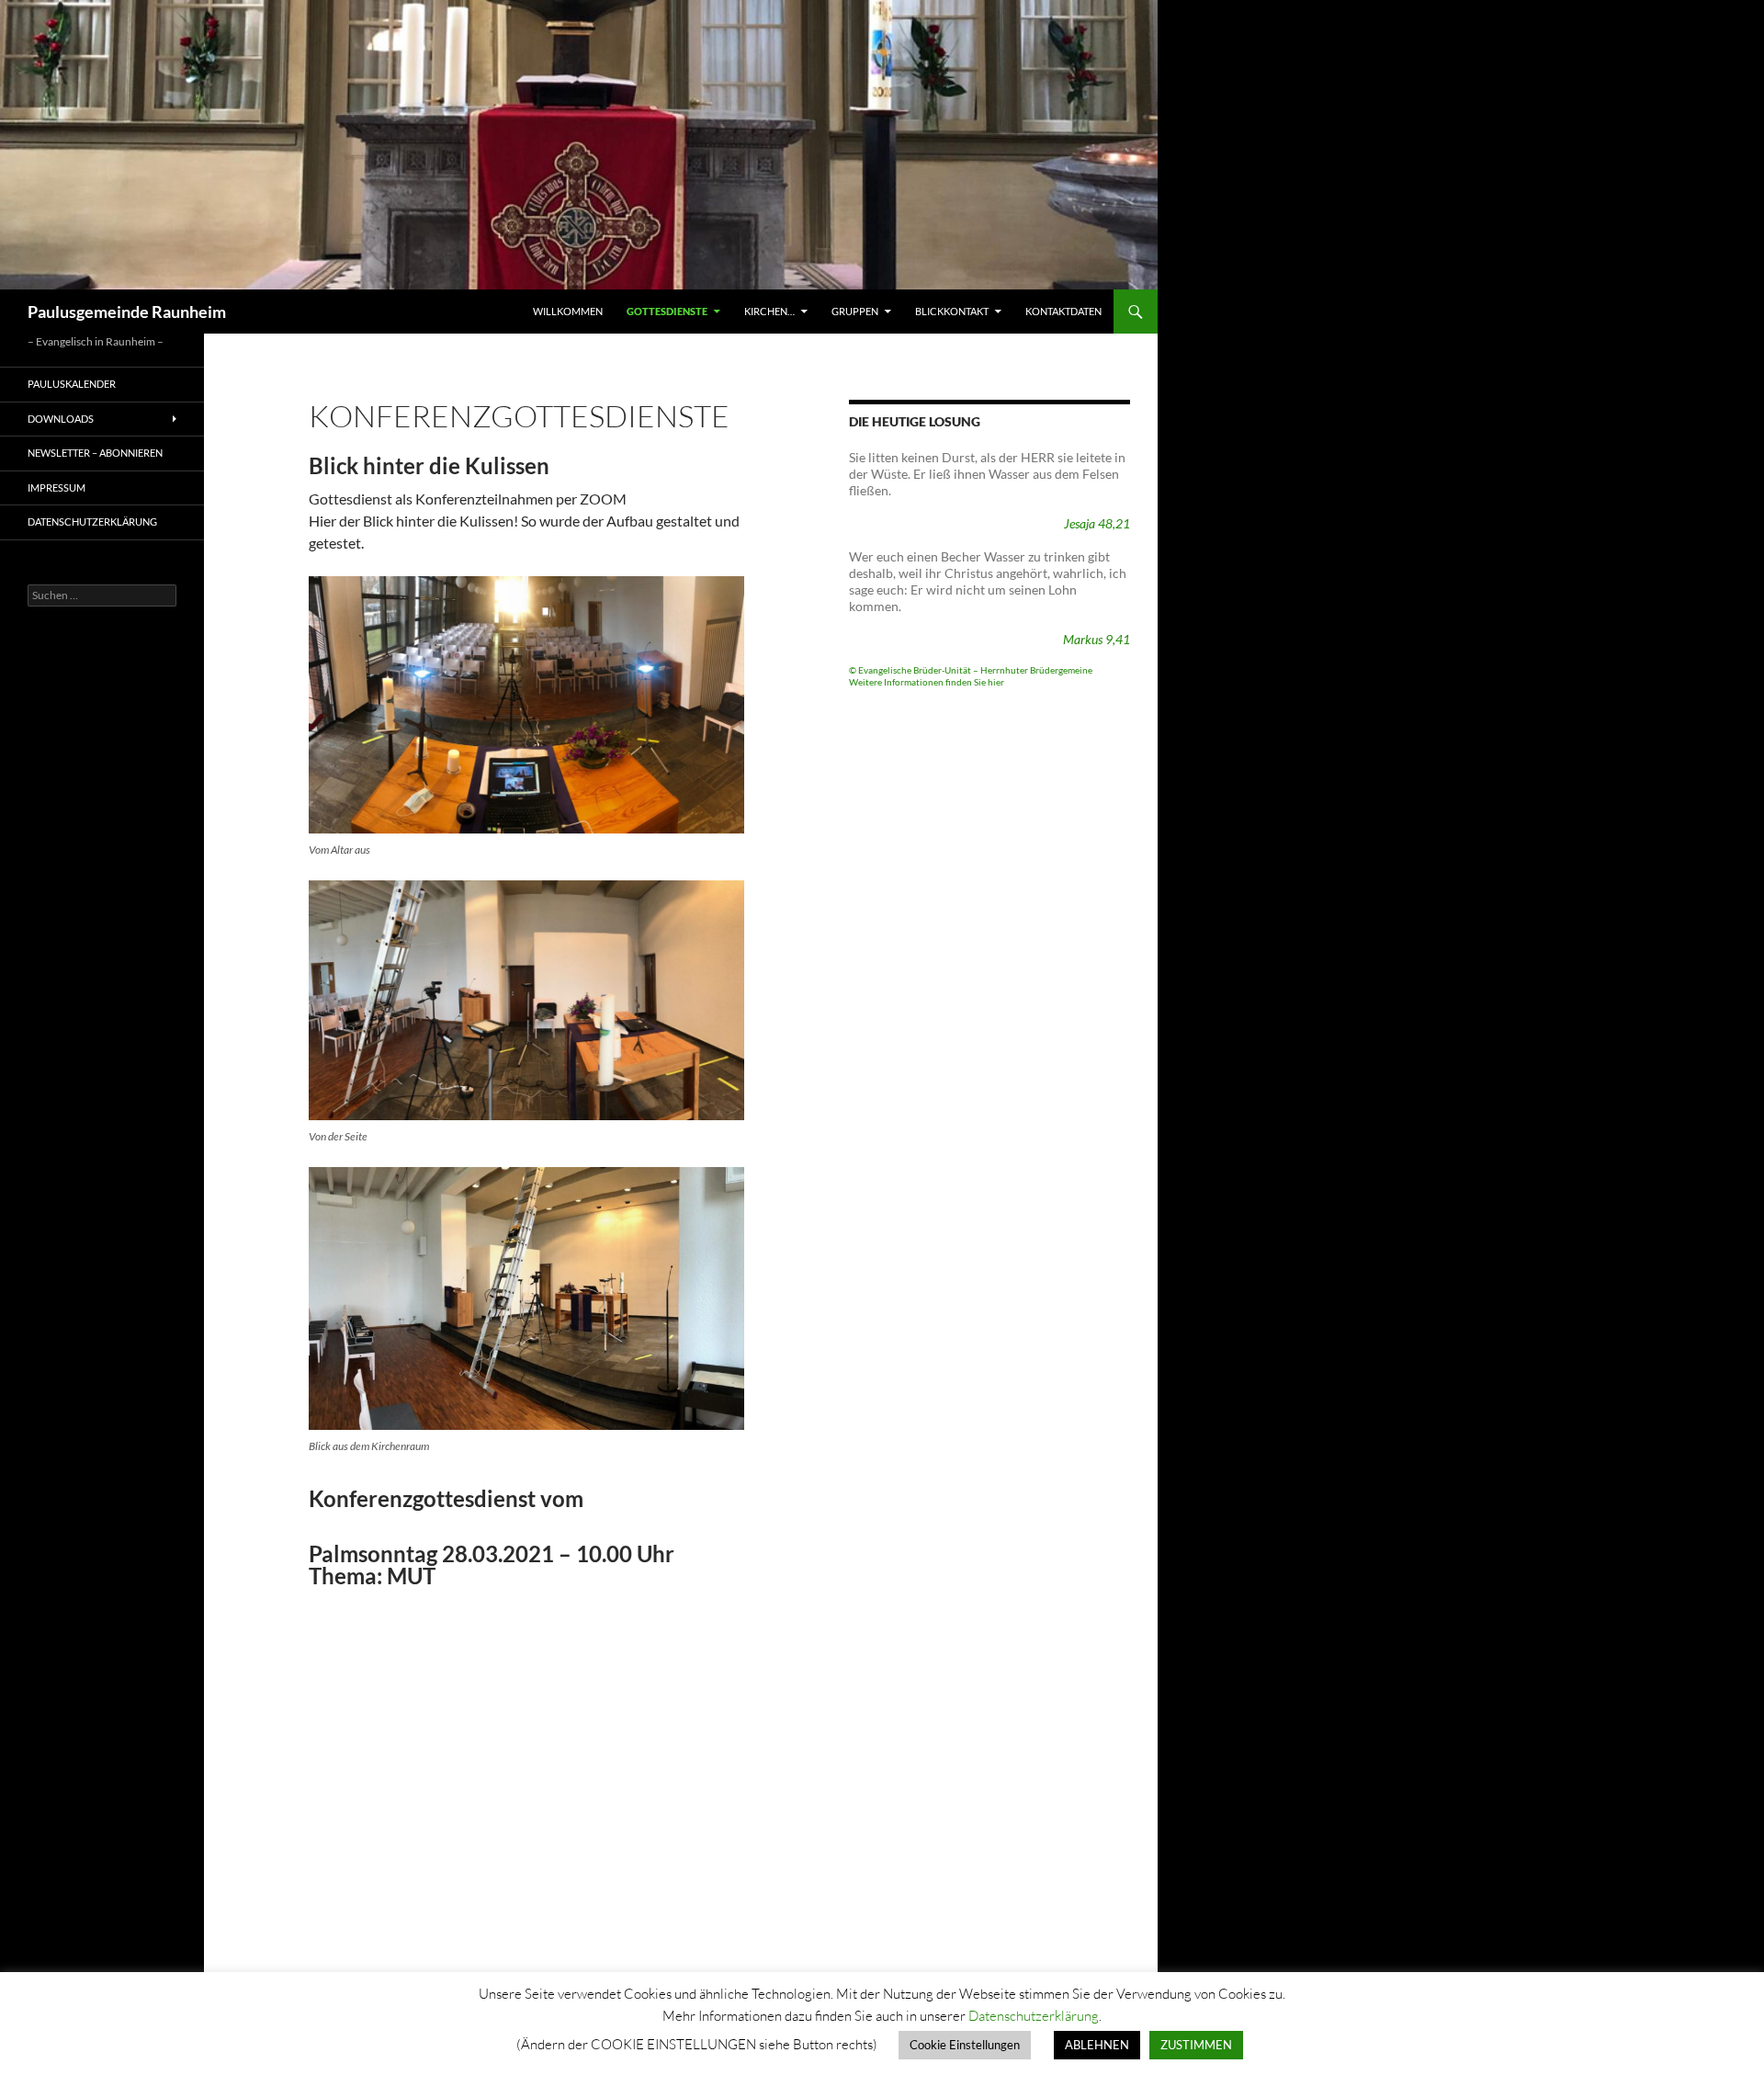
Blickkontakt (952, 311)
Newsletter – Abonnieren (95, 453)
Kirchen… (769, 311)
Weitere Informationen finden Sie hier (927, 682)
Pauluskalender (72, 384)
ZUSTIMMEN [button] (1196, 2045)
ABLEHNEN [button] (1097, 2045)
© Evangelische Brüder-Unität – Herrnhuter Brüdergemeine (971, 670)
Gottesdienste (667, 311)
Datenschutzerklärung (92, 522)
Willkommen (568, 311)
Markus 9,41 (1097, 639)
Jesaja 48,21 (1097, 523)
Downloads (61, 419)
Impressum (57, 488)
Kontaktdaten (1063, 311)
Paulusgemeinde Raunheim (127, 312)
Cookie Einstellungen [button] (965, 2045)
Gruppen (855, 311)
